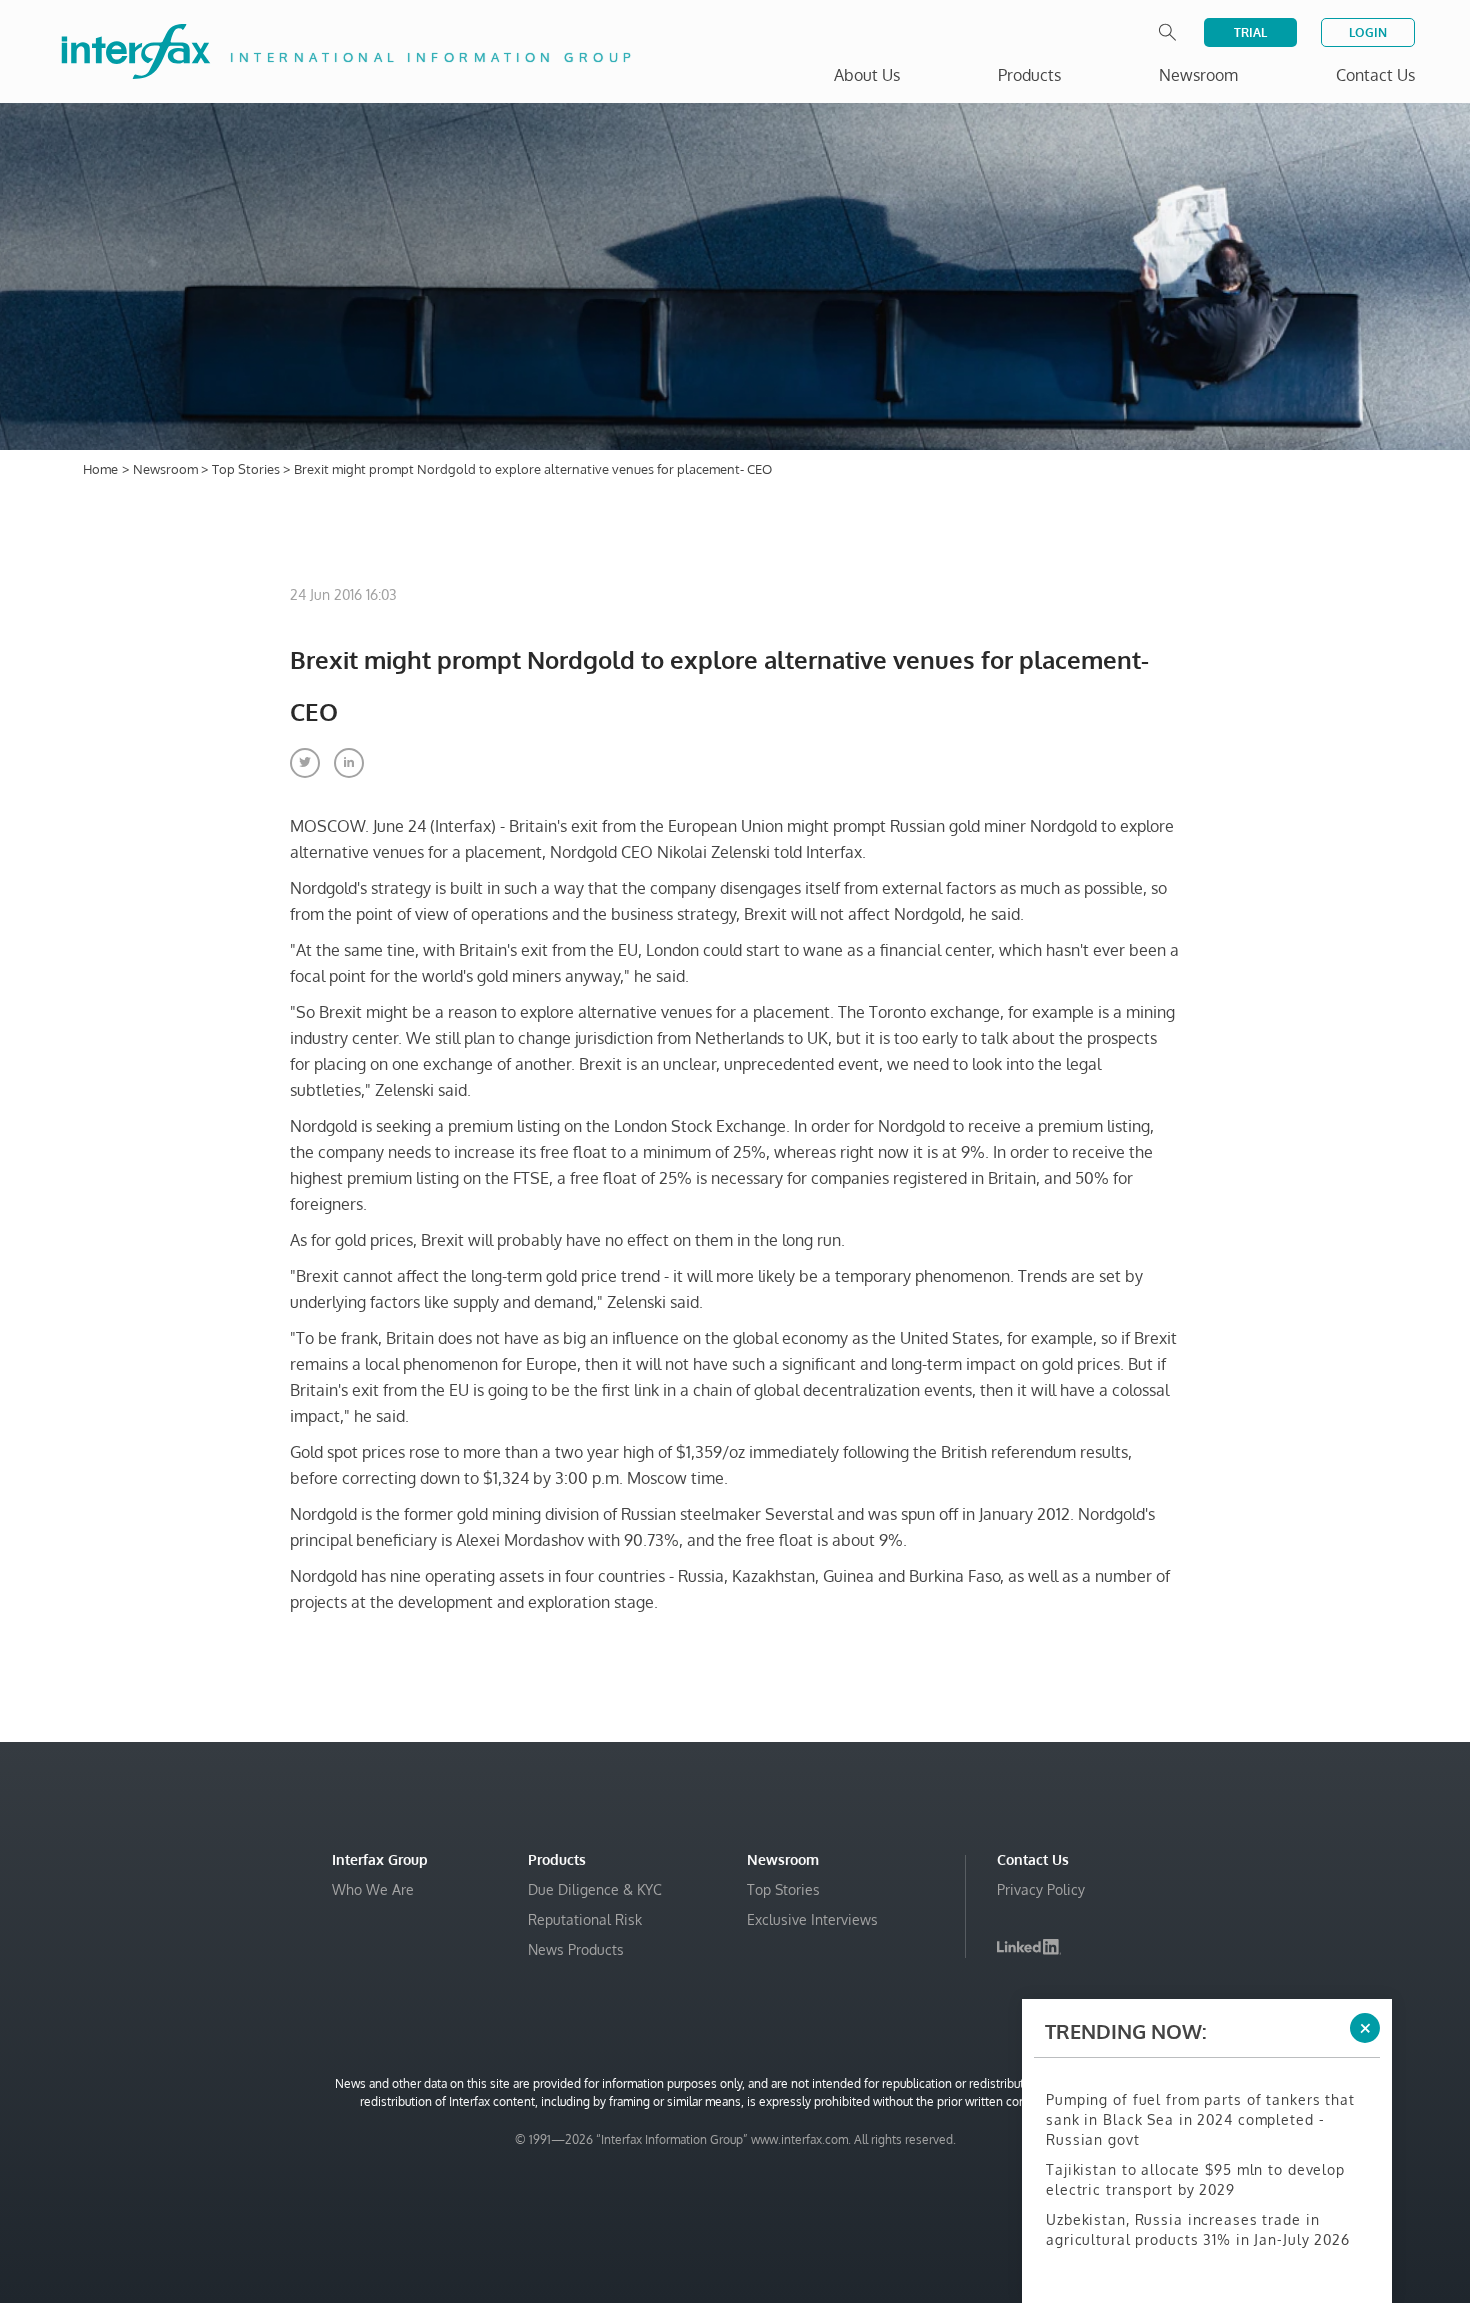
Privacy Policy (1041, 1889)
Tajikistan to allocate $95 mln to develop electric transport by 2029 (1195, 2179)
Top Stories (247, 469)
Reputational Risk (585, 1919)
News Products (576, 1949)
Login (1368, 32)
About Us (867, 75)
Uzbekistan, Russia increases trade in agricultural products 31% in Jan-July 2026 (1198, 2229)
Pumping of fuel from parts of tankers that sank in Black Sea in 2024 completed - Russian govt (1200, 2119)
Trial (1250, 32)
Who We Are (373, 1889)
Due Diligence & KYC (595, 1889)
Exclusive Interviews (812, 1919)
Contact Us (1375, 75)
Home (100, 469)
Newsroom (167, 469)
